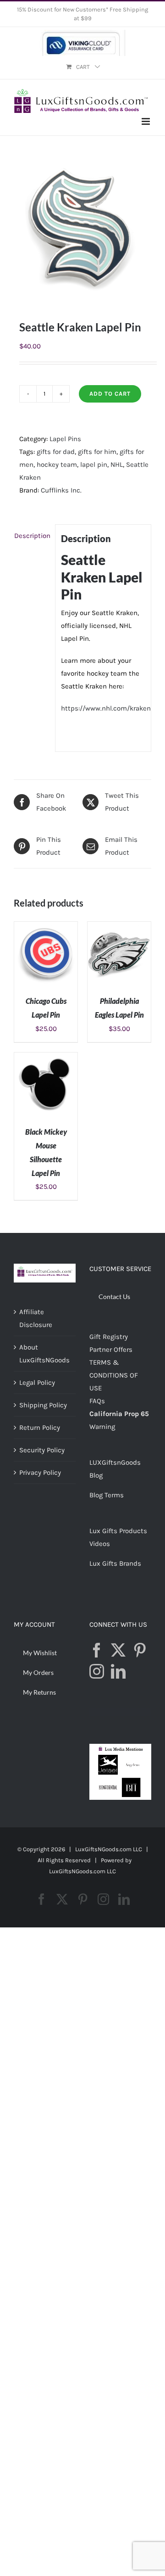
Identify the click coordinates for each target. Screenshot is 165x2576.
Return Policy (40, 1428)
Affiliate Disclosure (36, 1318)
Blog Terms (107, 1495)
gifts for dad (56, 452)
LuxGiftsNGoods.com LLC (82, 1871)
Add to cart (110, 394)
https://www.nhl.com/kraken (106, 708)
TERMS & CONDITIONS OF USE (114, 1375)
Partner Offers (111, 1350)
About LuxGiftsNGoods (44, 1354)
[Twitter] (118, 1650)
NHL (117, 465)
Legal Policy (37, 1383)
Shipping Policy (43, 1405)
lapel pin (94, 465)
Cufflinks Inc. (61, 490)
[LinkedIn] (118, 1671)
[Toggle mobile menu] (146, 121)
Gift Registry (109, 1337)
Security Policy (42, 1450)
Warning (102, 1427)
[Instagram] (97, 1671)
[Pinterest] (140, 1650)
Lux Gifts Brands (115, 1563)
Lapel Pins (65, 439)
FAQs (97, 1401)
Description (32, 536)
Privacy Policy (40, 1473)
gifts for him (97, 452)
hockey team (57, 465)
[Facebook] (97, 1650)
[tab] (32, 536)
